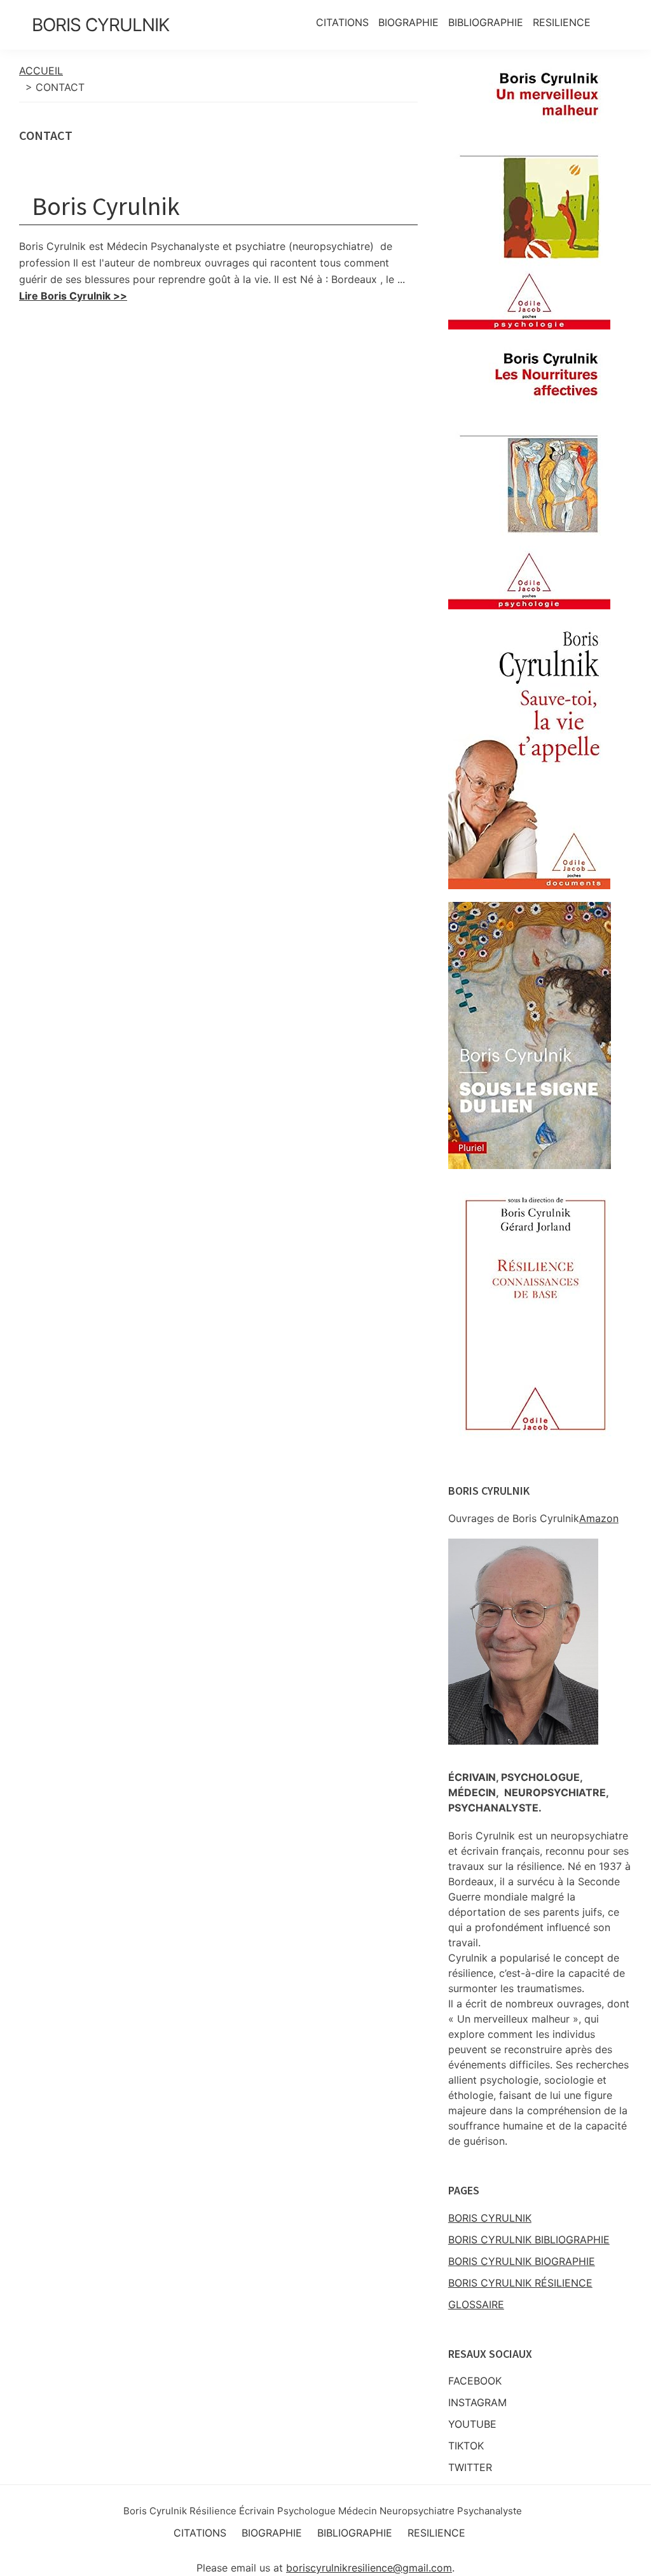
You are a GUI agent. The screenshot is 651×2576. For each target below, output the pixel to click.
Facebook (475, 2381)
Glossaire (476, 2304)
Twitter (470, 2467)
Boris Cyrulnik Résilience (520, 2283)
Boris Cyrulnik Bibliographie (529, 2240)
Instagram (477, 2402)
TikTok (466, 2446)
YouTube (472, 2424)
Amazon (599, 1518)
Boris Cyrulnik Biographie (522, 2261)
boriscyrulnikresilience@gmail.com (369, 2568)
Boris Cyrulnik (100, 25)
